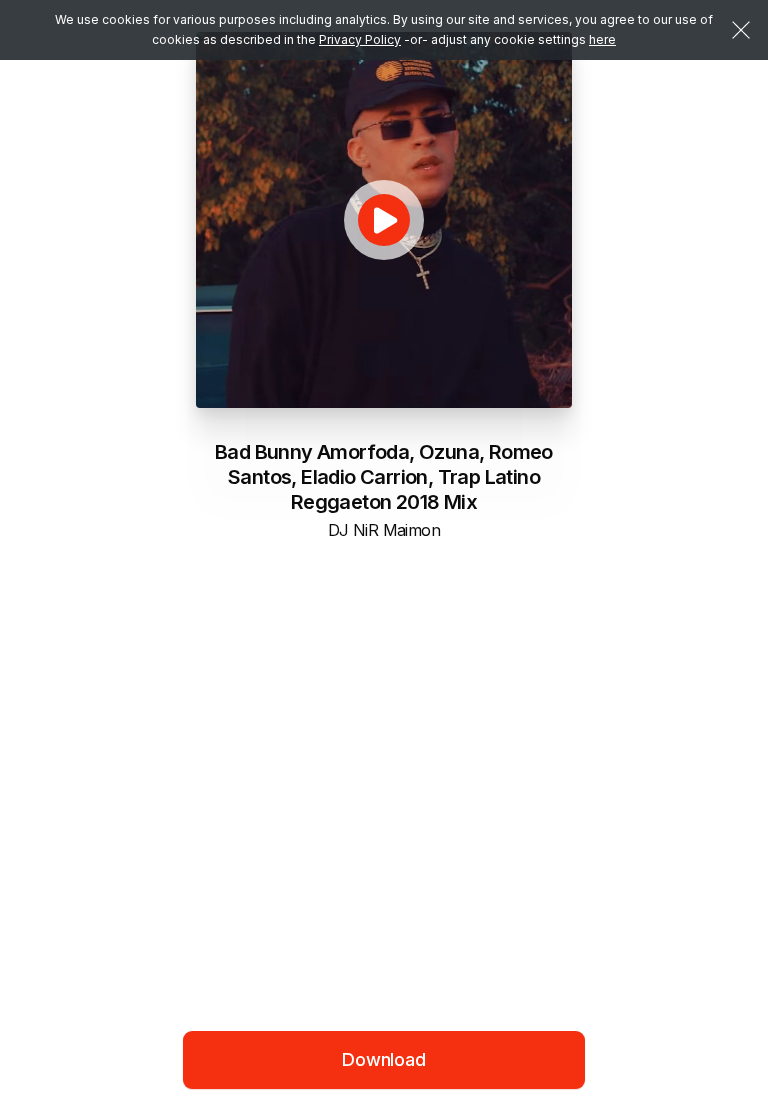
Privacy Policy (360, 39)
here (602, 39)
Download (384, 1059)
